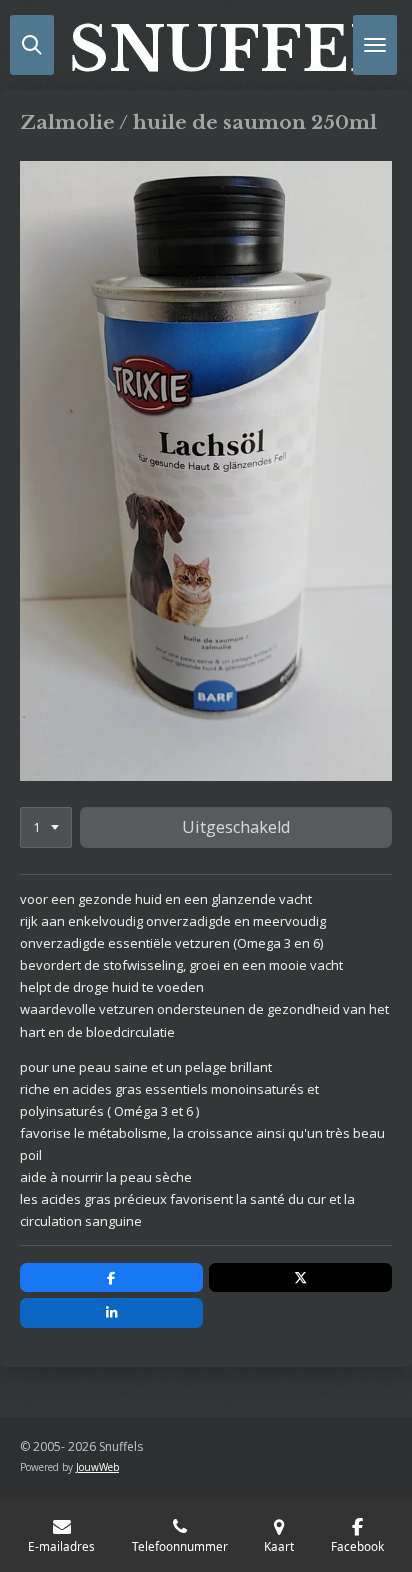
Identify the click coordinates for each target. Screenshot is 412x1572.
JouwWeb (97, 1467)
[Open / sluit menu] (375, 45)
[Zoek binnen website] (32, 45)
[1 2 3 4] (46, 827)
